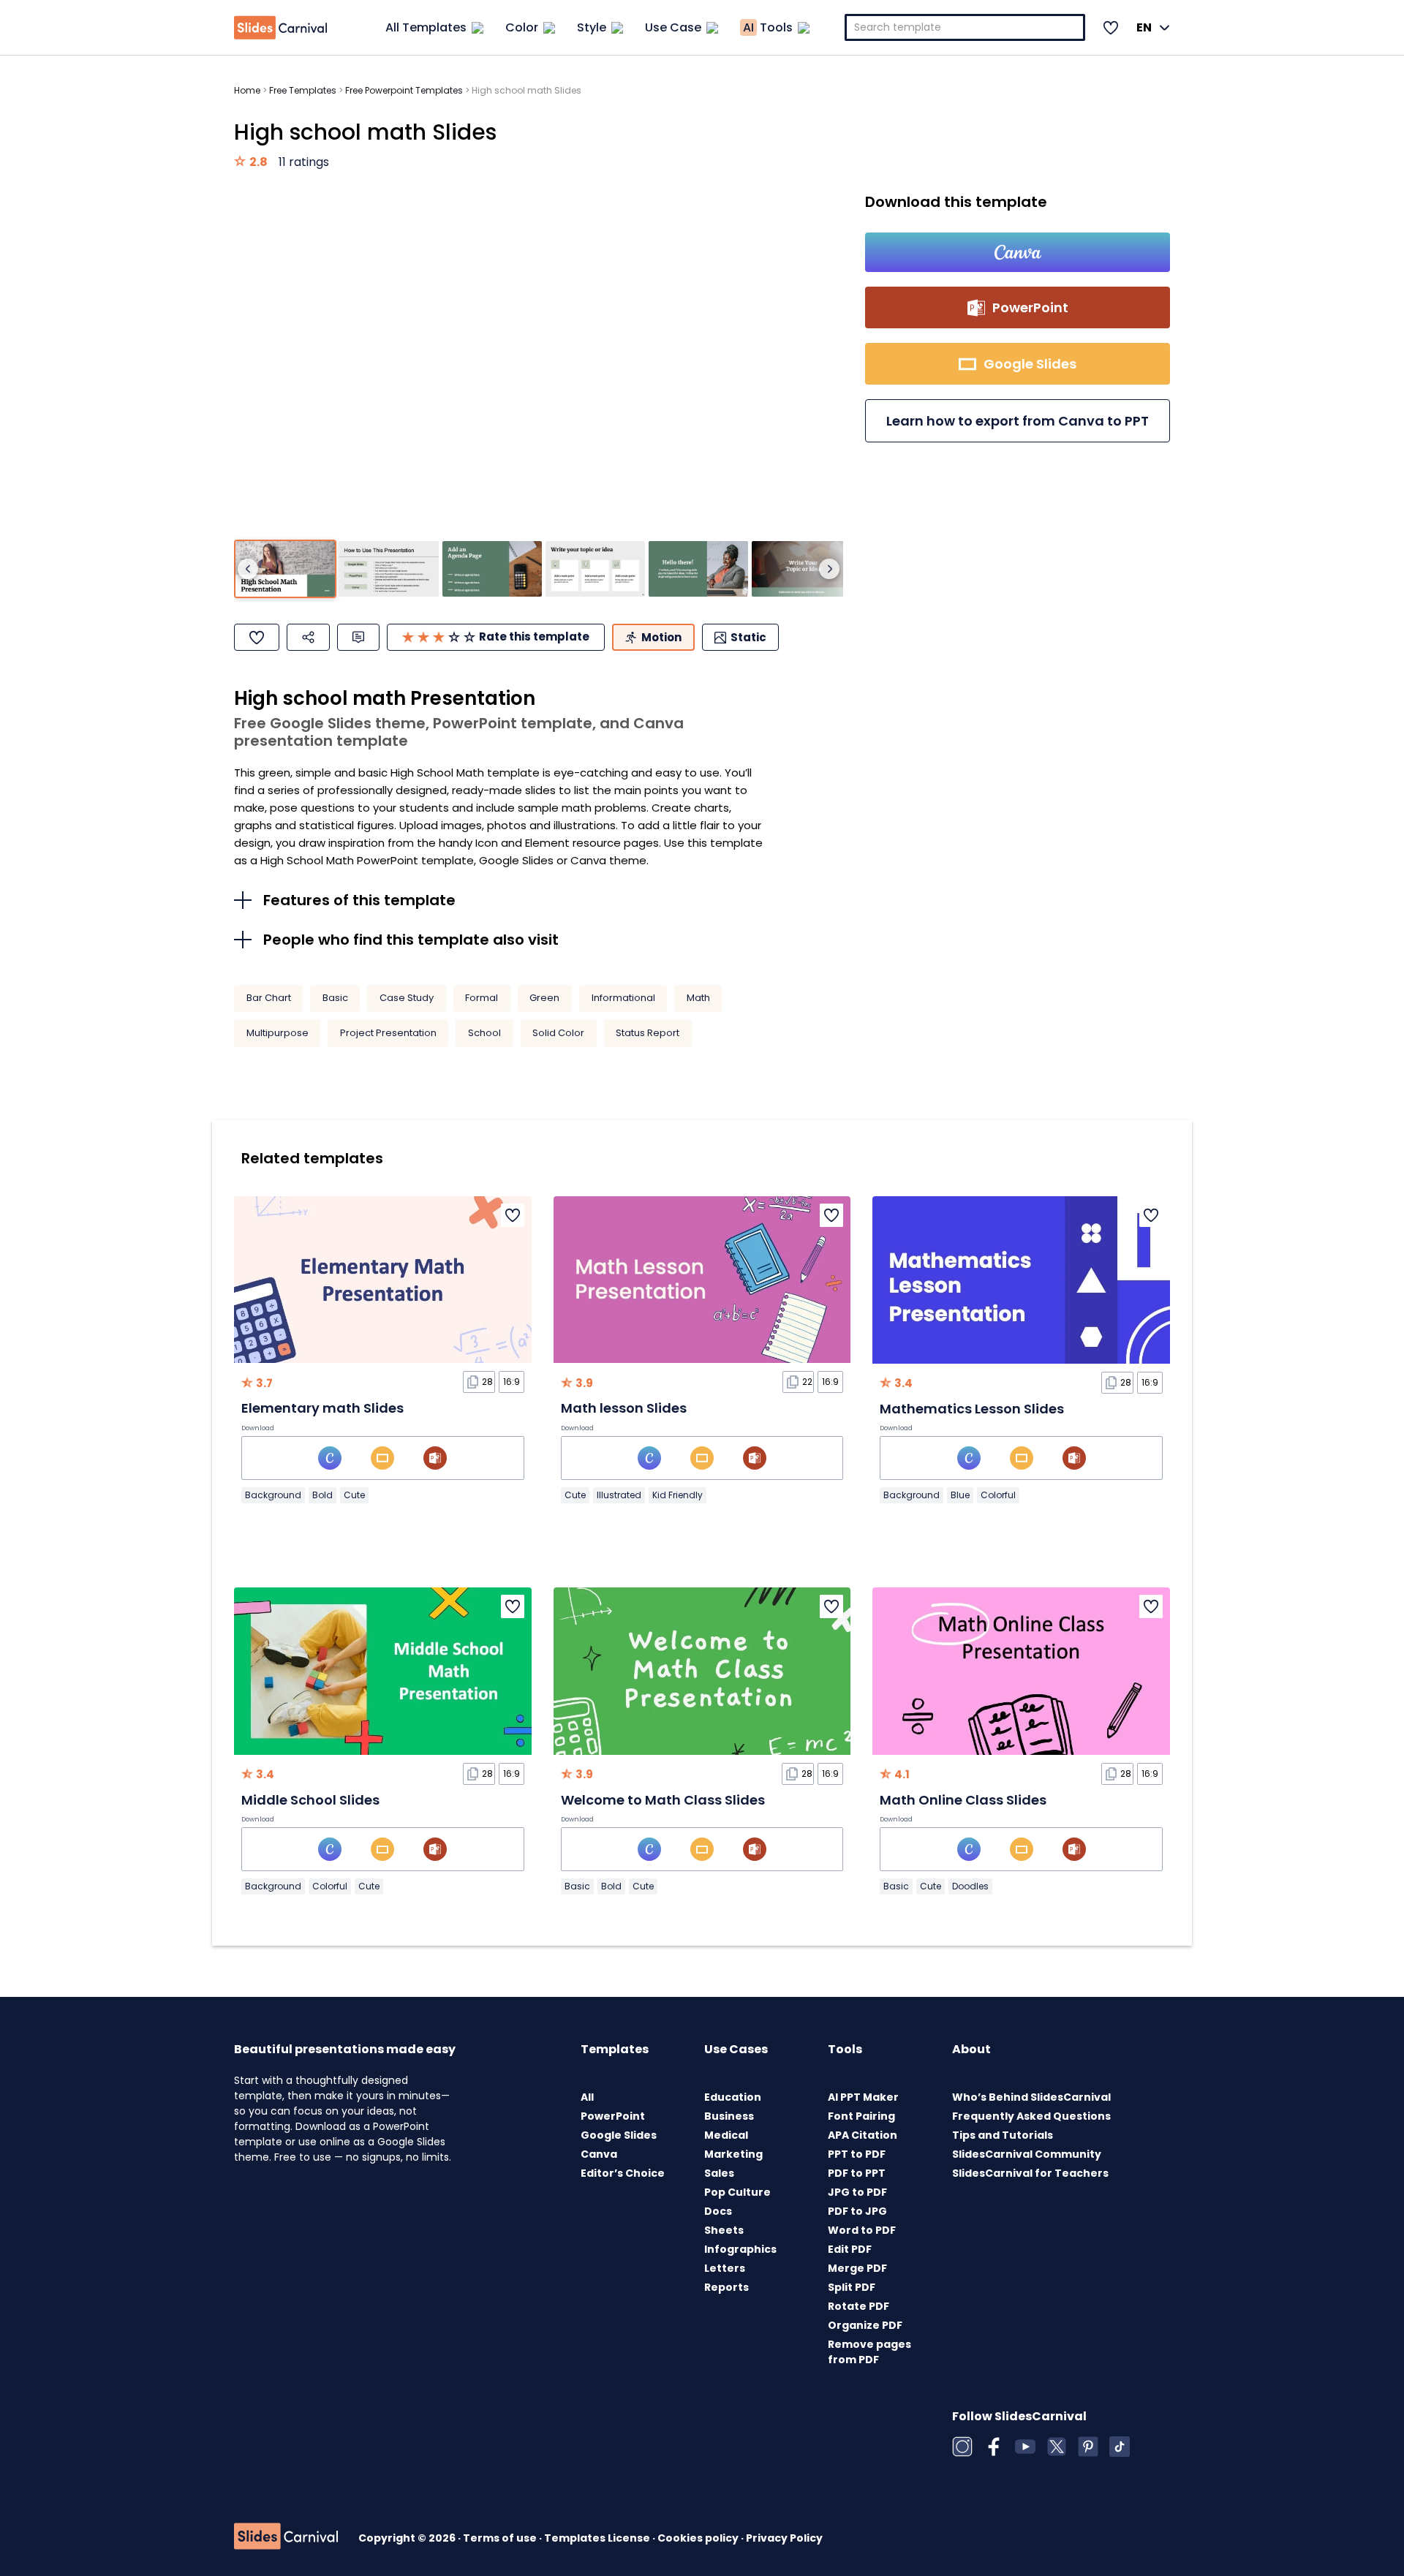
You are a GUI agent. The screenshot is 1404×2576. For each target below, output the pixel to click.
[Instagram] (962, 2447)
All (587, 2097)
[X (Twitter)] (1057, 2447)
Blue (960, 1495)
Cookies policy (699, 2538)
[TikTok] (1120, 2447)
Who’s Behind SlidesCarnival (1031, 2097)
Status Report (648, 1033)
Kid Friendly (678, 1495)
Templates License (598, 2538)
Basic (335, 998)
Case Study (407, 998)
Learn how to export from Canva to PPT (1018, 421)
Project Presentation (388, 1033)
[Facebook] (994, 2447)
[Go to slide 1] (285, 569)
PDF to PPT (857, 2173)
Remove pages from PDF (869, 2352)
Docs (718, 2211)
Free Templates (303, 90)
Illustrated (619, 1495)
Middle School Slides (310, 1800)
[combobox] (965, 27)
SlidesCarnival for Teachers (1030, 2173)
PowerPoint (613, 2116)
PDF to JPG (857, 2211)
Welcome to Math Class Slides (663, 1800)
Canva (599, 2154)
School (484, 1033)
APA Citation (863, 2135)
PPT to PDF (857, 2154)
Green (544, 998)
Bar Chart (269, 998)
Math (698, 998)
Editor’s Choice (623, 2173)
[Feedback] (358, 637)
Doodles (970, 1886)
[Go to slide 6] (801, 569)
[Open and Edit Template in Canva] (1018, 252)
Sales (719, 2173)
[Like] (257, 637)
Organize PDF (865, 2325)
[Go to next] (829, 569)
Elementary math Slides (322, 1408)
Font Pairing (861, 2116)
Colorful (998, 1495)
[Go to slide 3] (492, 569)
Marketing (733, 2154)
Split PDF (852, 2287)
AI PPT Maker (863, 2097)
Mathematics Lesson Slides (972, 1409)
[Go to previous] (248, 569)
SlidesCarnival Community (1027, 2154)
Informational (623, 998)
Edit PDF (850, 2249)
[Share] (308, 637)
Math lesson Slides (624, 1408)
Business (729, 2116)
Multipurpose (278, 1033)
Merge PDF (857, 2268)
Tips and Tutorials (1003, 2135)
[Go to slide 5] (698, 569)
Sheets (724, 2230)
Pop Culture (737, 2192)
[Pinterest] (1088, 2447)
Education (733, 2097)
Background (273, 1495)
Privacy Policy (784, 2538)
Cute (354, 1495)
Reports (726, 2287)
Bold (322, 1495)
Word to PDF (862, 2230)
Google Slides (619, 2135)
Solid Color (558, 1033)
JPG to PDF (857, 2192)
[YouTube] (1025, 2447)
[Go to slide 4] (595, 569)
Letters (725, 2268)
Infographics (740, 2249)
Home (247, 90)
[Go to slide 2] (388, 569)
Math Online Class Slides (963, 1800)
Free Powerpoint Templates (404, 90)
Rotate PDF (858, 2306)
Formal (482, 998)
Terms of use (501, 2538)
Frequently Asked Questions (1031, 2116)
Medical (726, 2135)
